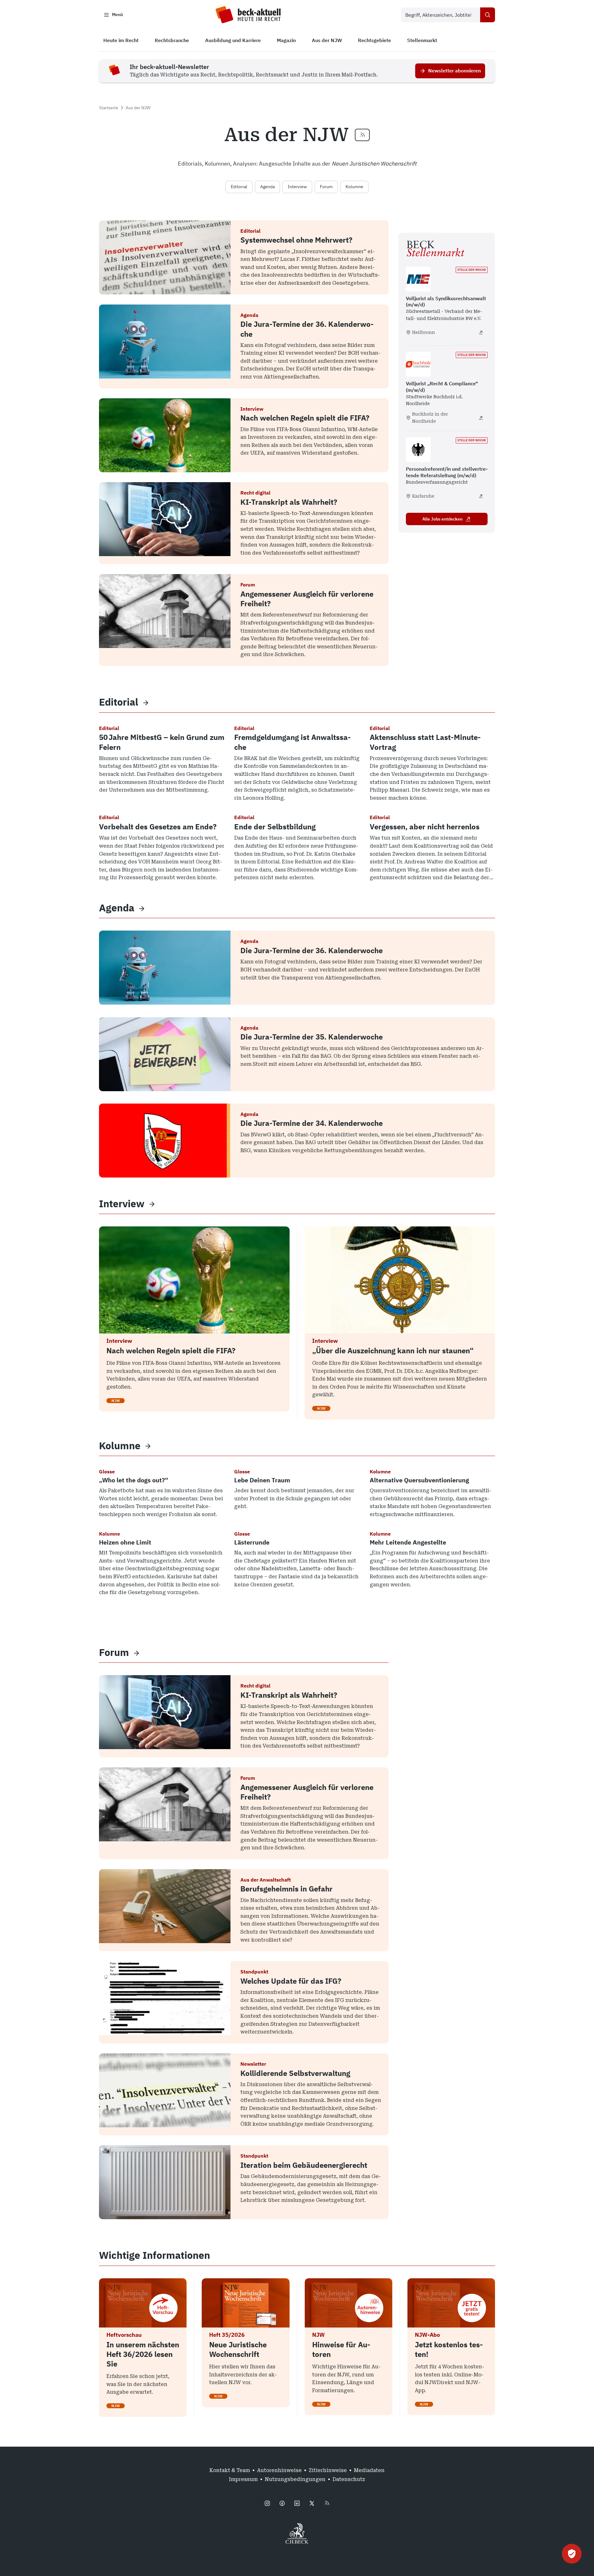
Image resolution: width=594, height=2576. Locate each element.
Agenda (267, 187)
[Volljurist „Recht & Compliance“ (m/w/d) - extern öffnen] (481, 418)
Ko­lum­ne (120, 1446)
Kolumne (354, 187)
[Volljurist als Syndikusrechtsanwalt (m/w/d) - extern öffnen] (481, 332)
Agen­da (117, 908)
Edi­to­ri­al (119, 702)
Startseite (109, 108)
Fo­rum (114, 1652)
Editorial (239, 187)
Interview (297, 187)
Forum (326, 187)
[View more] (146, 702)
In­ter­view (122, 1204)
